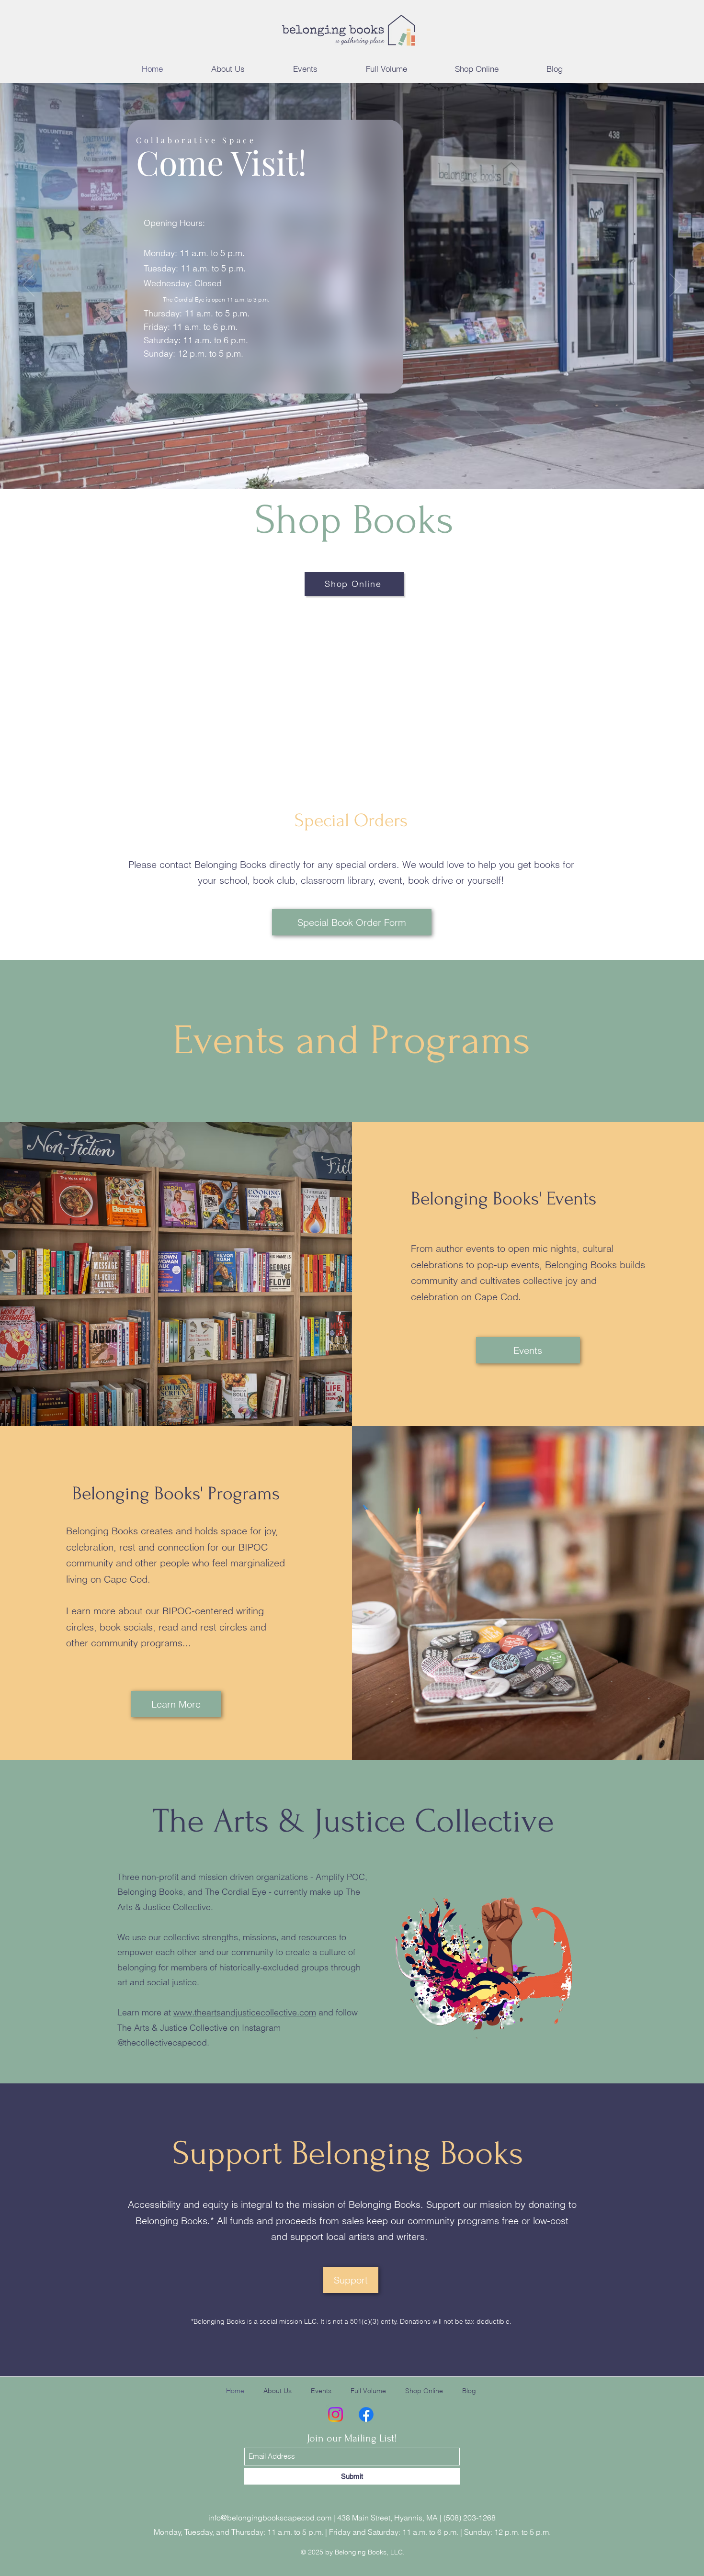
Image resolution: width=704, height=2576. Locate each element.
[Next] (676, 286)
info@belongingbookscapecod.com (270, 2518)
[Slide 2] (356, 465)
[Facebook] (366, 2414)
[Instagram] (335, 2414)
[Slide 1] (348, 465)
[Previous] (28, 286)
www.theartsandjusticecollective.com (245, 2012)
